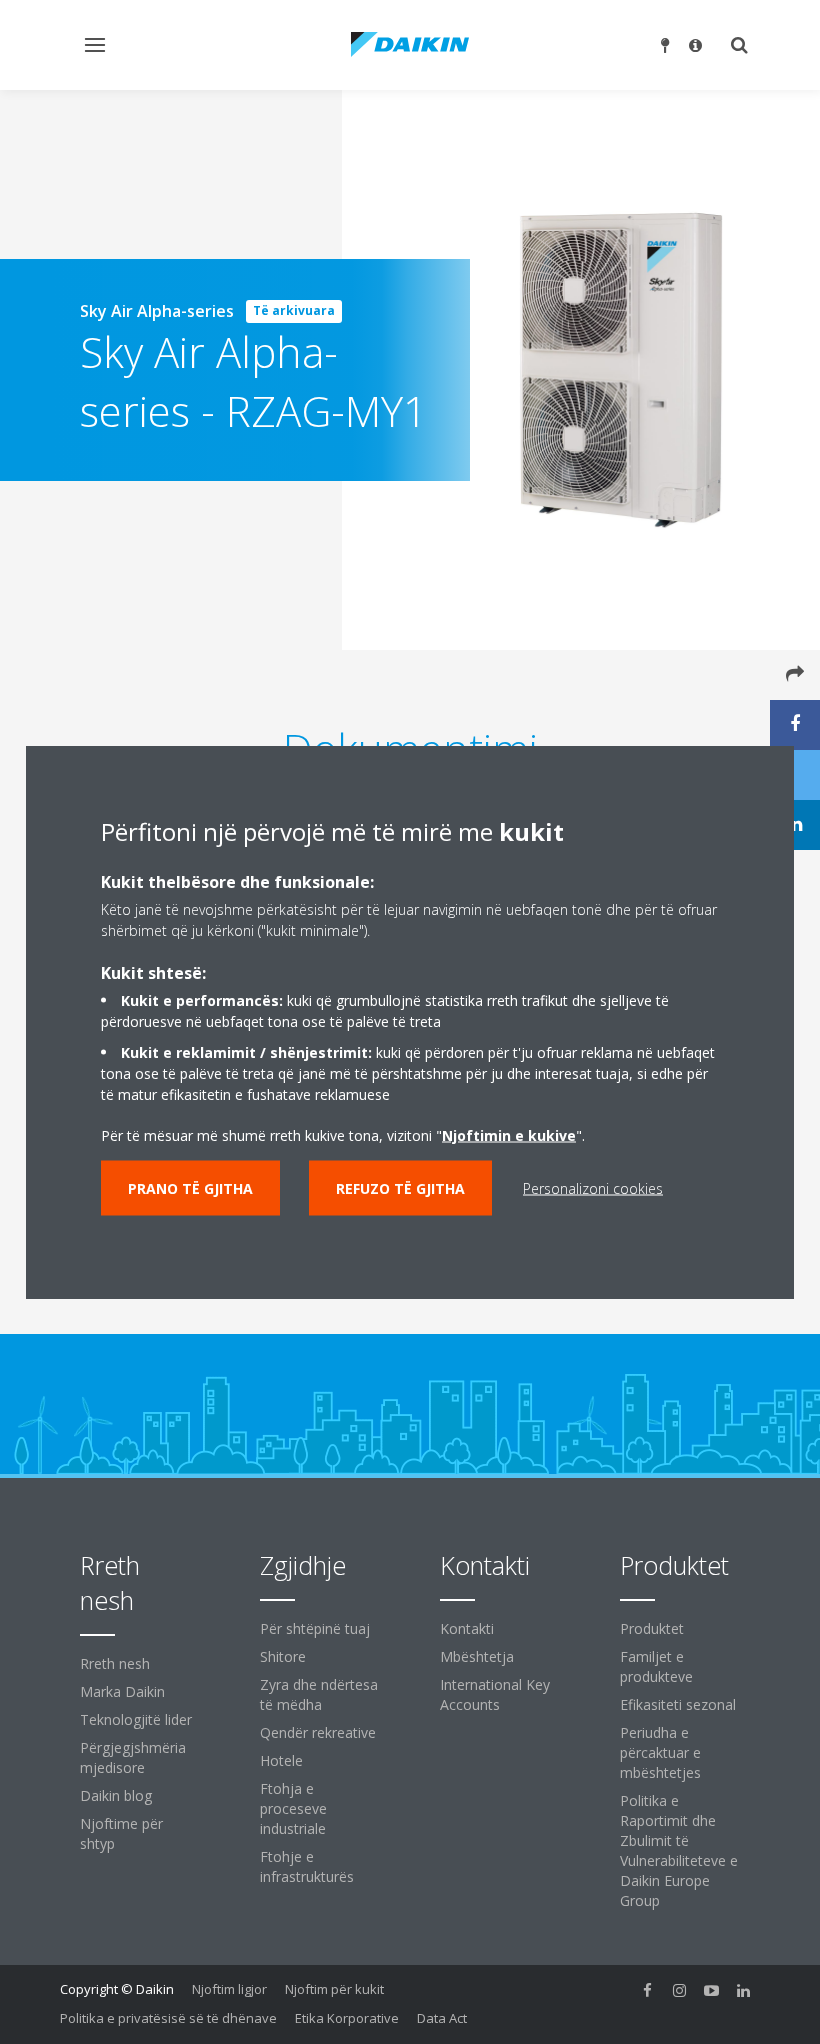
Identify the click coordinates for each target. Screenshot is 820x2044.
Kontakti (467, 1628)
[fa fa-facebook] (648, 1991)
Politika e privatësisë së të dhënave (168, 2018)
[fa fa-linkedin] (744, 1991)
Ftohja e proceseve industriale (293, 1808)
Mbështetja (477, 1656)
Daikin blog (116, 1795)
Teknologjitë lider (136, 1719)
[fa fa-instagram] (680, 1991)
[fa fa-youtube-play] (712, 1991)
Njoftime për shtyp (121, 1833)
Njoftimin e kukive (509, 1135)
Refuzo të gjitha (400, 1188)
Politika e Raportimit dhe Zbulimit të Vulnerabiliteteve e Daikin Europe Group (679, 1850)
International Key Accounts (495, 1694)
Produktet (652, 1628)
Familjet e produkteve (656, 1666)
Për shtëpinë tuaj (315, 1628)
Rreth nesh (115, 1663)
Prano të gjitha (190, 1188)
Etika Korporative (347, 2018)
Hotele (281, 1760)
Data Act (442, 2018)
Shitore (283, 1656)
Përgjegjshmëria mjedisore (133, 1757)
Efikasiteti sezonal (678, 1704)
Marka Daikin (122, 1691)
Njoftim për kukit (334, 1989)
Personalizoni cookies (593, 1188)
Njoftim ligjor (229, 1989)
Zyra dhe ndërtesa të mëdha (319, 1694)
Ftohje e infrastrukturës (307, 1866)
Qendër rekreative (318, 1732)
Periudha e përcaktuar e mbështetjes (660, 1752)
